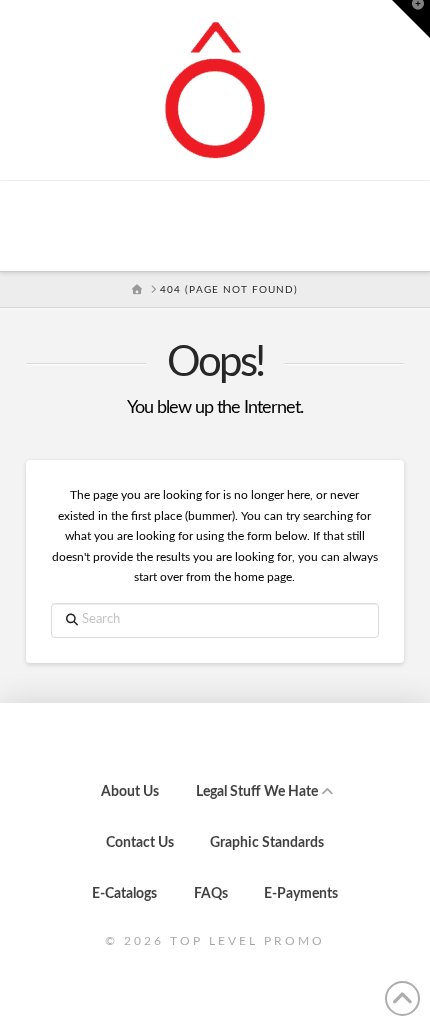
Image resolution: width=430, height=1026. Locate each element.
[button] (411, 19)
